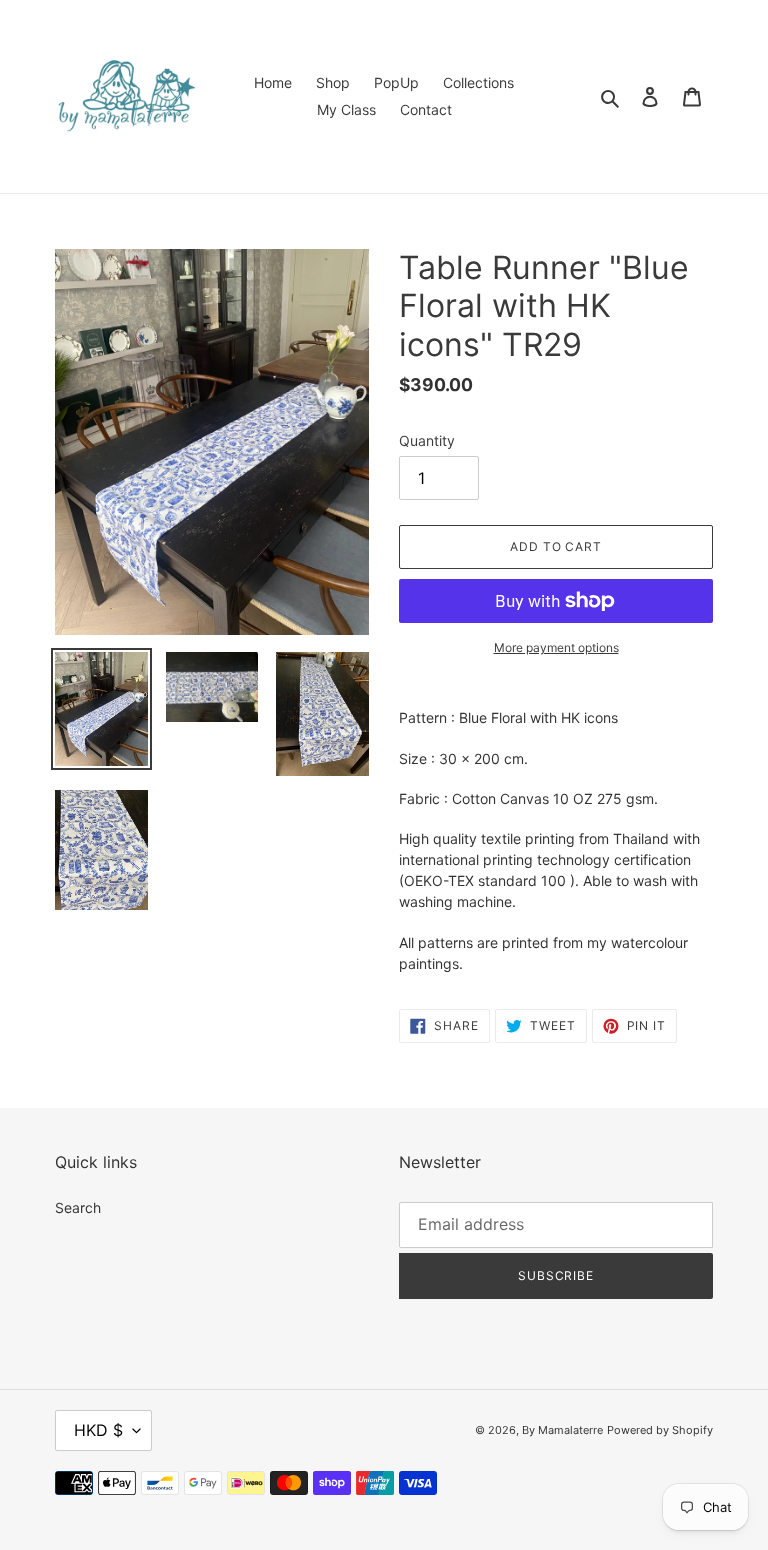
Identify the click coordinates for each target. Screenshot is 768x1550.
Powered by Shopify (660, 1430)
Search (78, 1207)
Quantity (427, 440)
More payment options (556, 647)
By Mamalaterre (562, 1430)
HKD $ (98, 1430)
